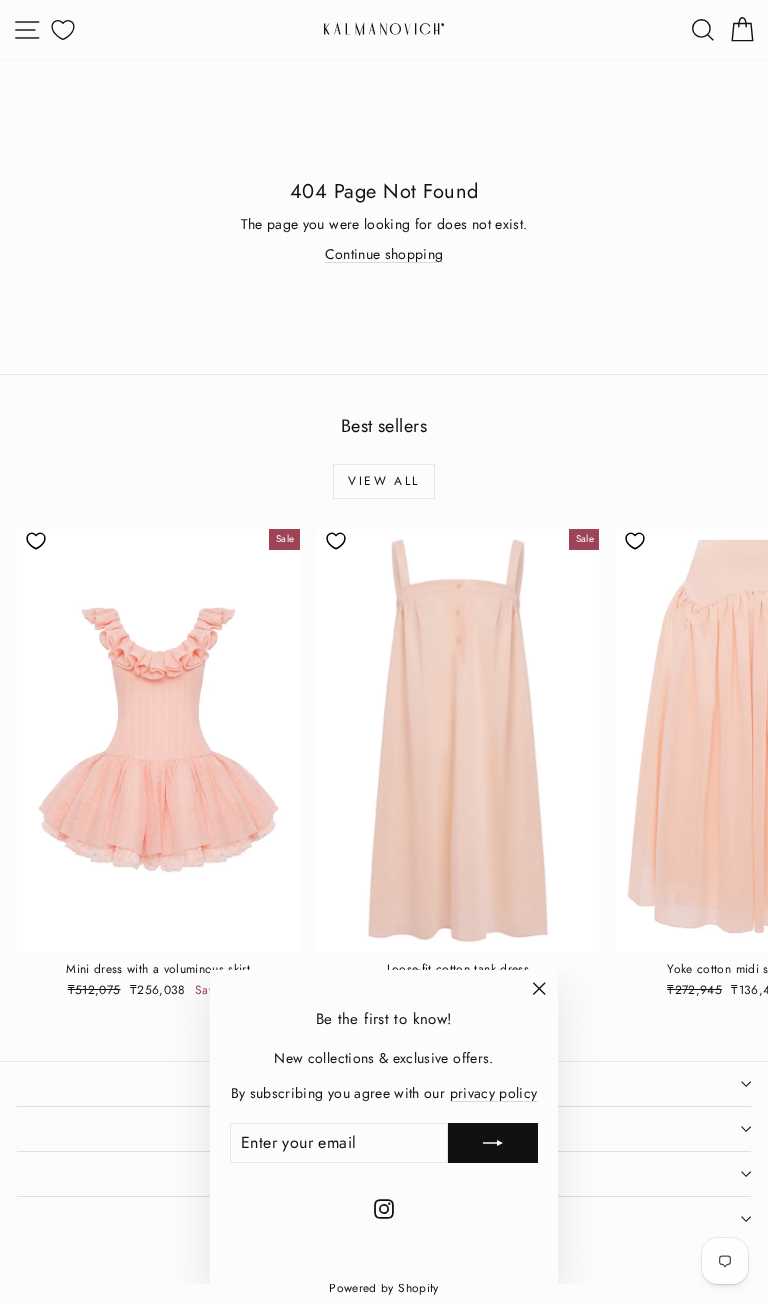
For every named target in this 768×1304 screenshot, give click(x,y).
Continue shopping (384, 254)
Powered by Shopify (383, 1288)
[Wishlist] (60, 29)
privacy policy (494, 1093)
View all (383, 481)
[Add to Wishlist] (36, 541)
